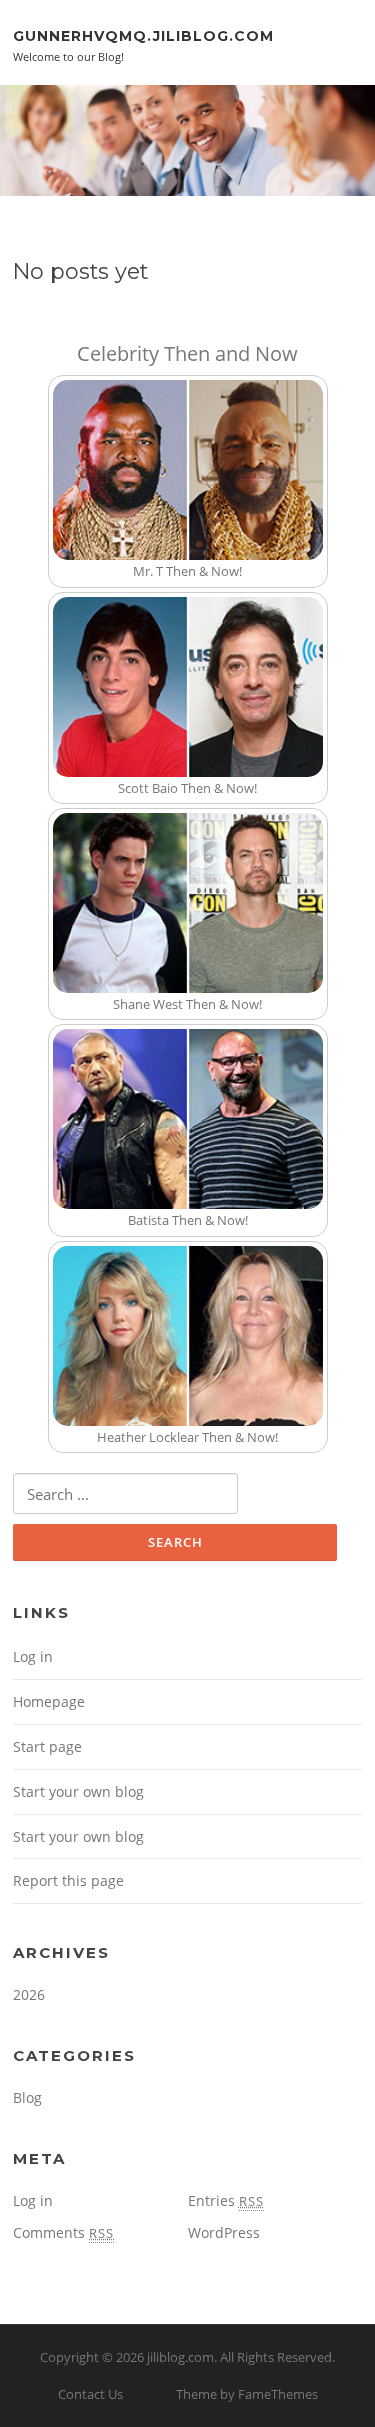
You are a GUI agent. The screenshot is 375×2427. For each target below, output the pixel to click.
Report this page (68, 1880)
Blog (27, 2097)
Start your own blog (78, 1791)
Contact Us (90, 2394)
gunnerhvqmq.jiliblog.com (143, 35)
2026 (29, 1994)
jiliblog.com (180, 2357)
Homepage (49, 1701)
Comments (63, 2232)
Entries (226, 2200)
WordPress (224, 2232)
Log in (33, 1656)
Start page (47, 1746)
